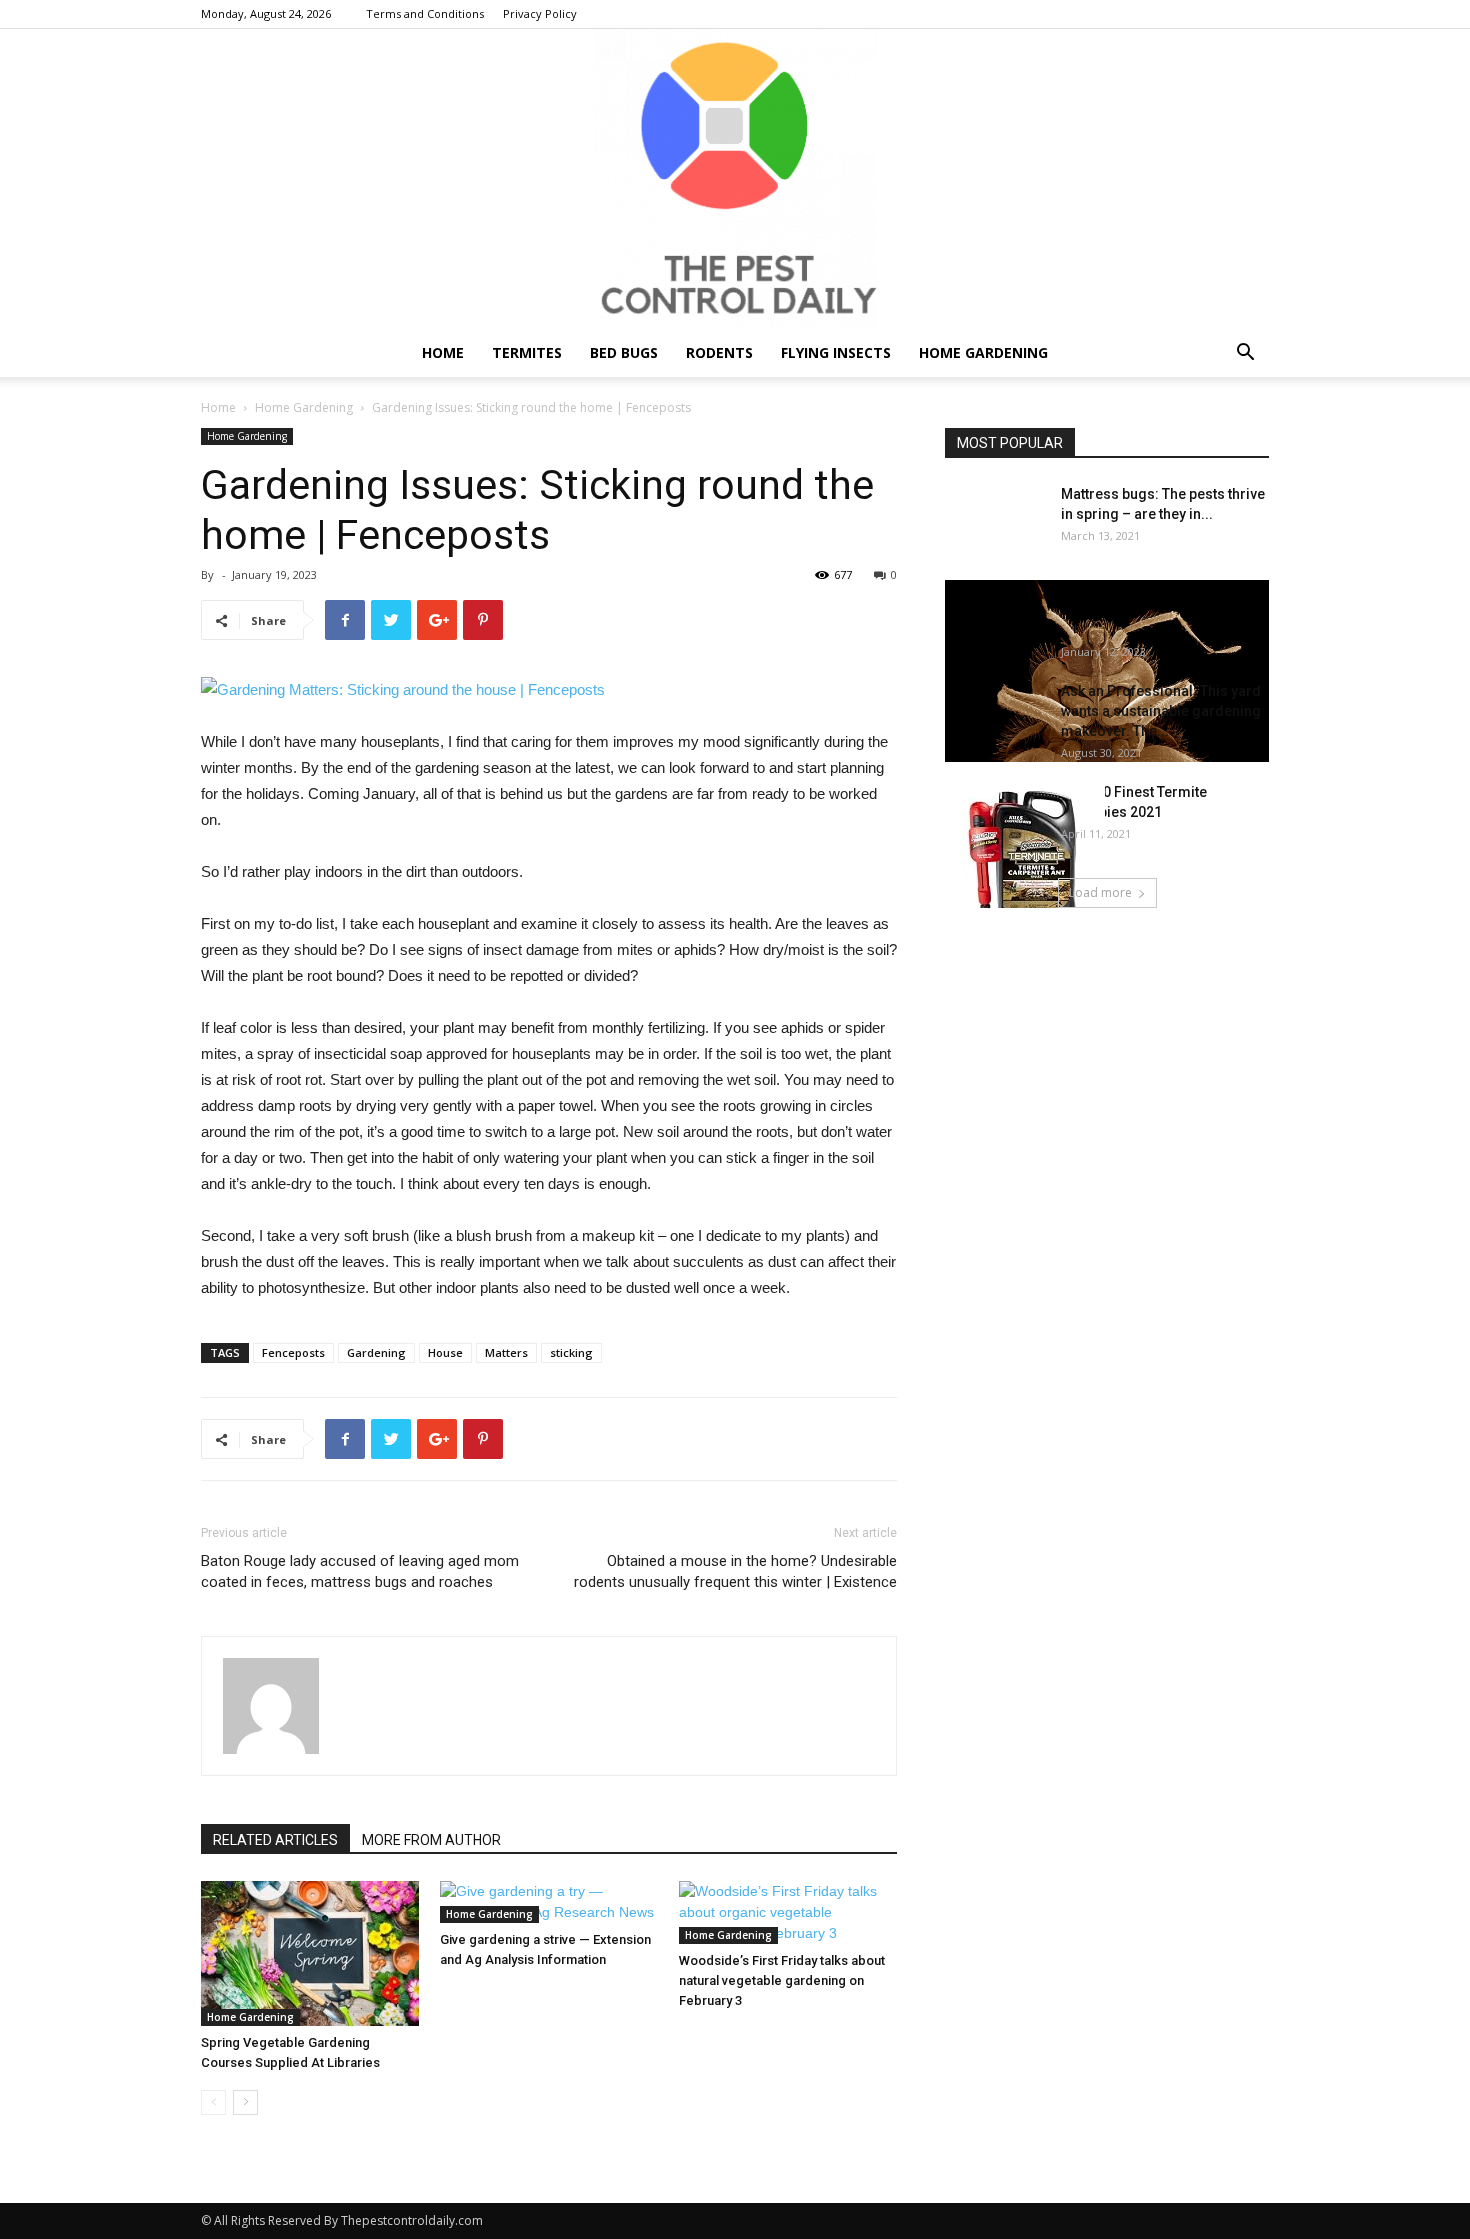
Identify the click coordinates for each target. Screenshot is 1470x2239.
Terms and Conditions (425, 13)
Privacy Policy (540, 13)
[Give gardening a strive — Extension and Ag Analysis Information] (549, 1902)
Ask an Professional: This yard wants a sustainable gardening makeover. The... (1161, 711)
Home (443, 352)
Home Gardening (983, 352)
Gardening (376, 1352)
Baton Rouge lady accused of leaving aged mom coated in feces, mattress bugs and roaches (360, 1571)
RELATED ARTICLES (275, 1840)
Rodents (719, 352)
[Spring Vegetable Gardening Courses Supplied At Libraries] (310, 1953)
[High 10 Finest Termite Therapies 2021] (1025, 862)
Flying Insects (836, 352)
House (445, 1352)
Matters (506, 1352)
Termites (527, 352)
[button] (1245, 354)
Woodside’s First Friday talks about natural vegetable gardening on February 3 (782, 1980)
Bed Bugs (624, 352)
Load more (1100, 892)
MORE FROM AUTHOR (431, 1840)
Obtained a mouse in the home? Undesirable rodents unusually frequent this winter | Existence (735, 1571)
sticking (571, 1352)
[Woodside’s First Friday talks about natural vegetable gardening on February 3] (788, 1912)
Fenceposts (293, 1352)
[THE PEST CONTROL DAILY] (735, 179)
